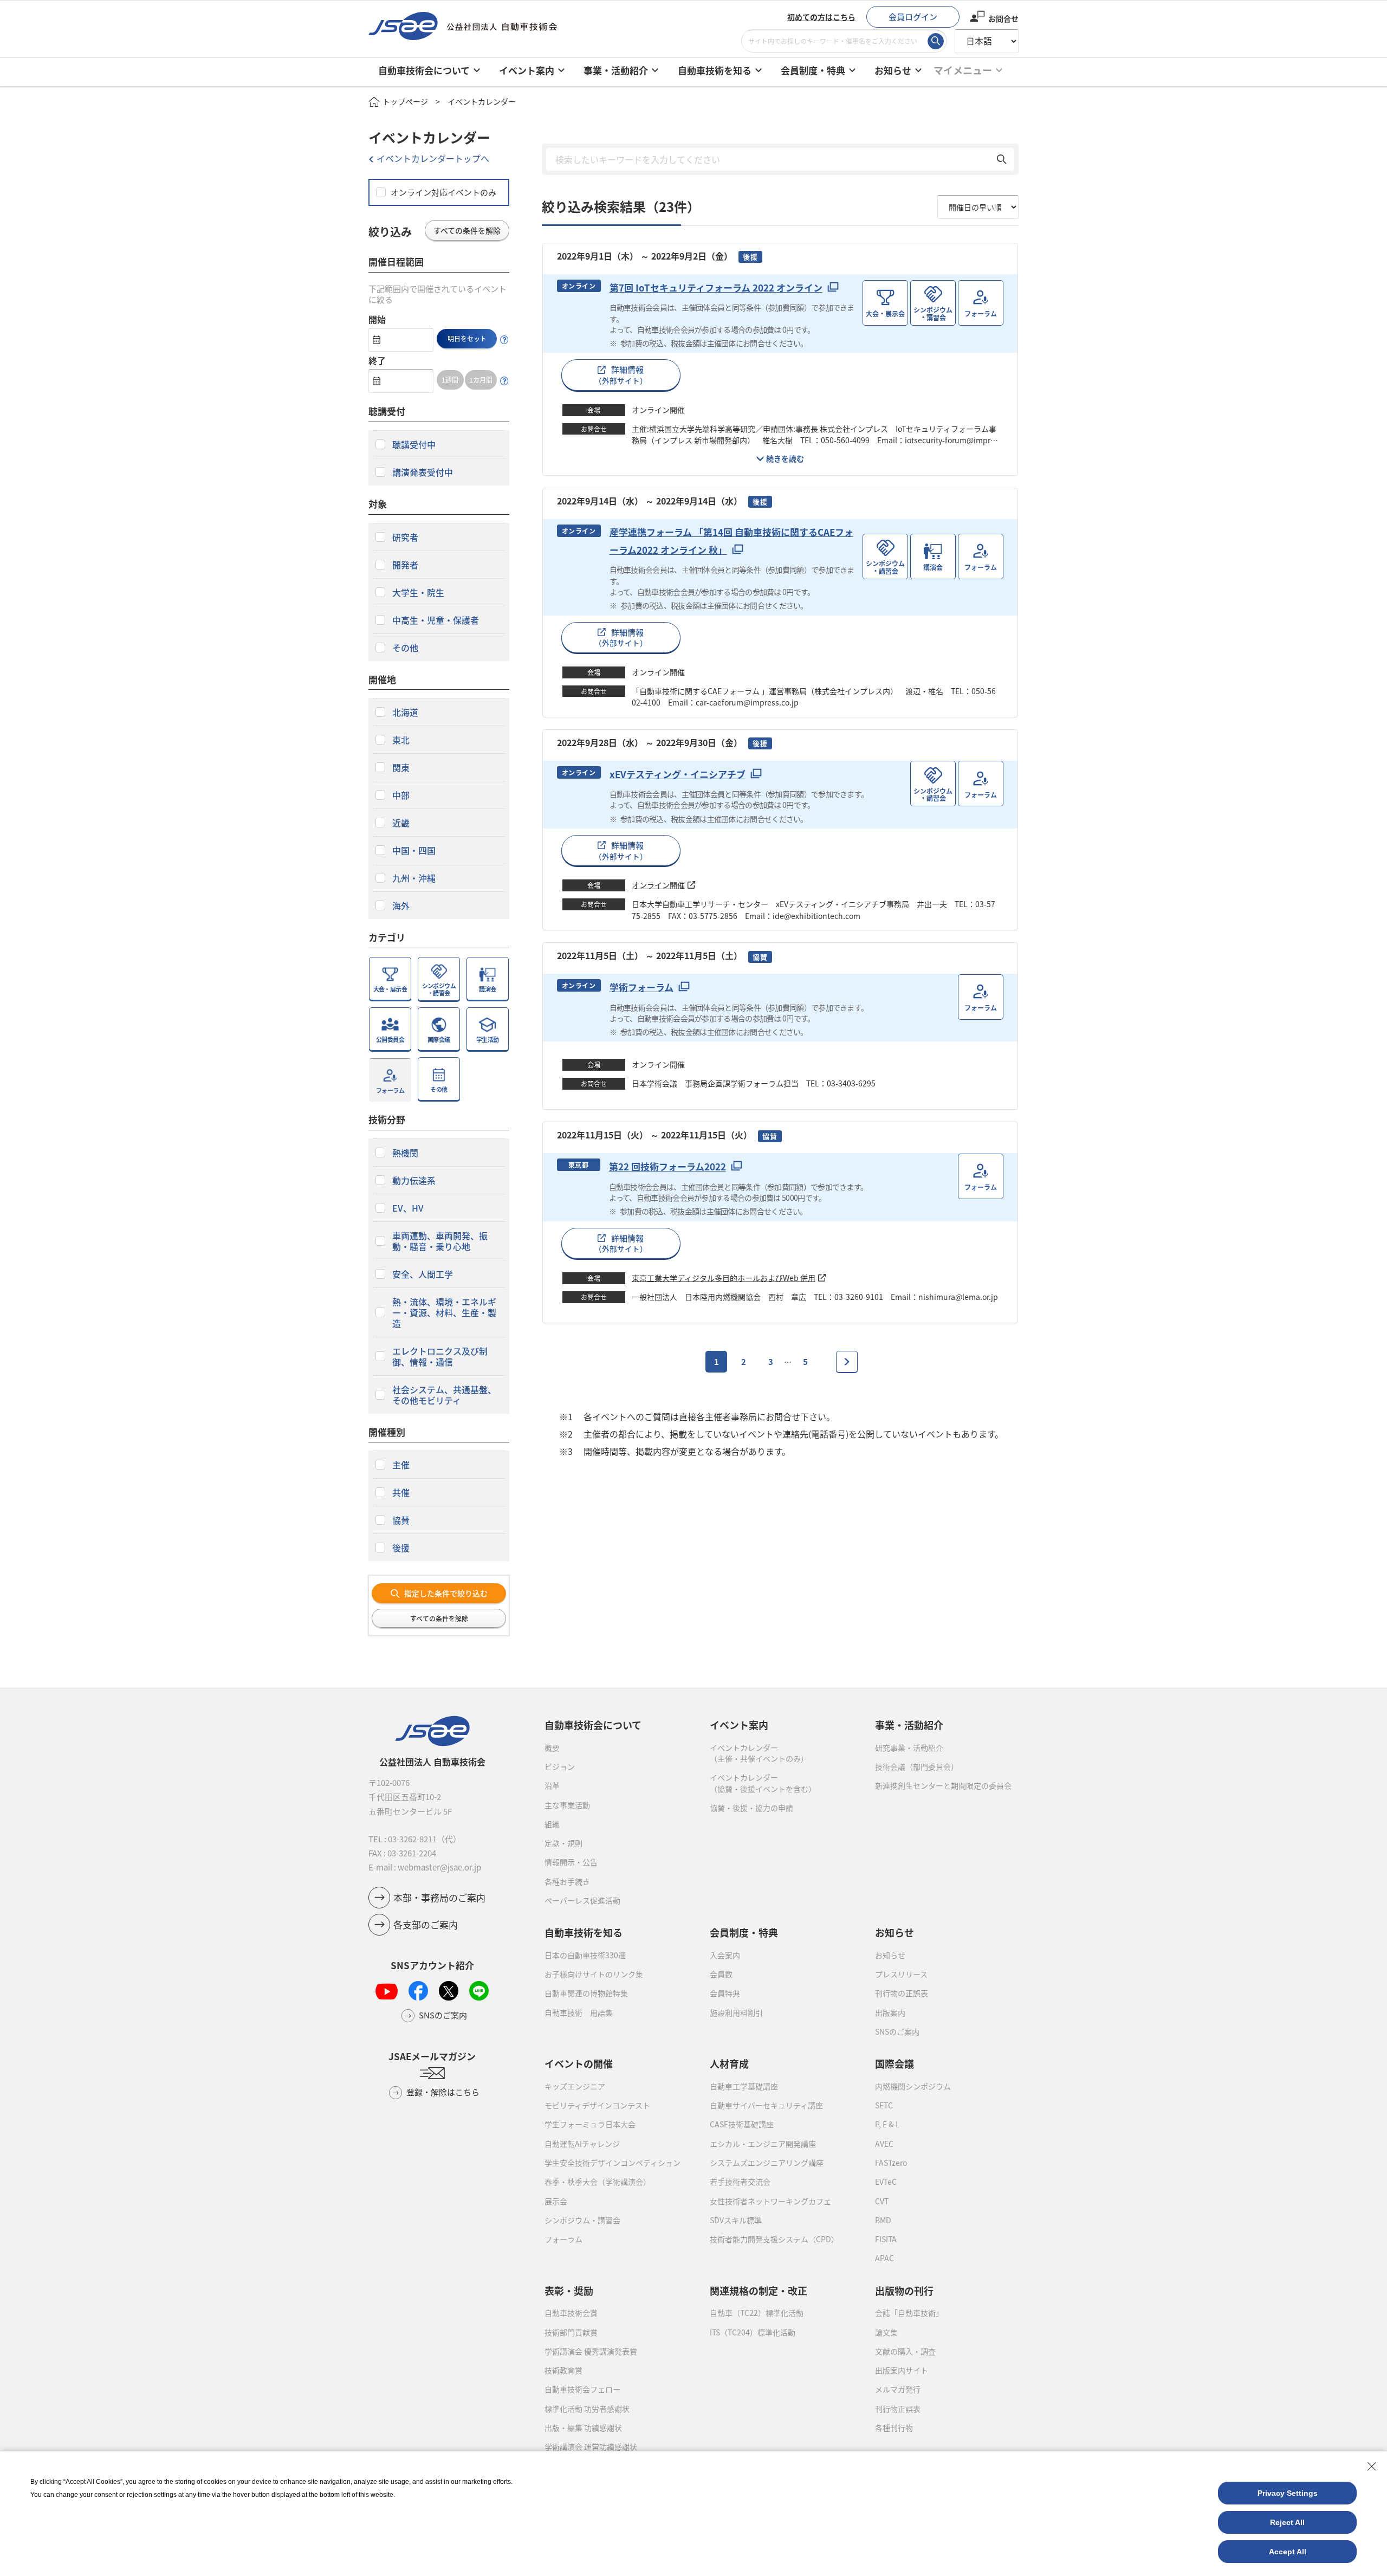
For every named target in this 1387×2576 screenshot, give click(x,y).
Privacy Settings (1288, 2493)
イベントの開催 (579, 2063)
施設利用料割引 (736, 2012)
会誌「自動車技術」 (909, 2313)
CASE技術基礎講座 (742, 2124)
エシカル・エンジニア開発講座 (763, 2144)
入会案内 (725, 1955)
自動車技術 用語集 (579, 2012)
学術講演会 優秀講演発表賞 (591, 2351)
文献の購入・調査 (905, 2351)
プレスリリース (901, 1974)
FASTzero (891, 2163)
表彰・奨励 (569, 2290)
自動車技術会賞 (571, 2313)
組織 (552, 1824)
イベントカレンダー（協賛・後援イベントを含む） (763, 1783)
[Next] (847, 1362)
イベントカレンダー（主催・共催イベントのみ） (759, 1753)
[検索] (936, 41)
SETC (884, 2105)
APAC (884, 2258)
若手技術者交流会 (740, 2182)
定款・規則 (563, 1843)
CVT (882, 2201)
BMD (883, 2220)
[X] (449, 1991)
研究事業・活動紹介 (909, 1747)
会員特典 (725, 1993)
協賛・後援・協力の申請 (751, 1808)
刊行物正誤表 (898, 2409)
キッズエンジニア (575, 2086)
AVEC (884, 2144)
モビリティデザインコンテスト (597, 2105)
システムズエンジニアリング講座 (767, 2163)
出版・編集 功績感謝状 (583, 2428)
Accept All (1288, 2552)
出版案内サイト (902, 2370)
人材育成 (729, 2063)
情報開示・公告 (571, 1862)
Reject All (1287, 2522)
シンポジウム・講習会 (582, 2220)
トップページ (405, 101)
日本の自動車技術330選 (585, 1955)
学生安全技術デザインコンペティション (613, 2163)
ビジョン (560, 1766)
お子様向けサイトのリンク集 (594, 1974)
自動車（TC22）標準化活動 (757, 2313)
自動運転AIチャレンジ (582, 2144)
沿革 (552, 1785)
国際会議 (895, 2063)
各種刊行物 (894, 2428)
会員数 (721, 1974)
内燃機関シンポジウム (913, 2086)
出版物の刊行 (904, 2290)
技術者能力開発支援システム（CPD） (774, 2239)
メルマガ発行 (898, 2389)
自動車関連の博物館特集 (586, 1993)
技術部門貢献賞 (571, 2332)
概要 (552, 1747)
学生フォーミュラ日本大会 (590, 2124)
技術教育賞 (563, 2370)
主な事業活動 (567, 1805)
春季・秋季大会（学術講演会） (598, 2182)
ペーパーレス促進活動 (582, 1900)
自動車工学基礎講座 (744, 2086)
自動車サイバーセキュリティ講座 (766, 2105)
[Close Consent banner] (1372, 2467)
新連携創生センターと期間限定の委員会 (943, 1785)
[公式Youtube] (387, 1991)
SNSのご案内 (897, 2031)
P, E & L (887, 2124)
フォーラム (563, 2239)
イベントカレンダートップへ (433, 158)
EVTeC (886, 2182)
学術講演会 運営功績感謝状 (591, 2446)
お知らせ (890, 1955)
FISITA (886, 2239)
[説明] (504, 340)
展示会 (556, 2201)
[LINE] (479, 1991)
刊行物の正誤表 (902, 1993)
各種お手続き (567, 1881)
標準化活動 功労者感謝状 (587, 2409)
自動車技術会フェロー (582, 2389)
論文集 (886, 2332)
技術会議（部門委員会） (917, 1766)
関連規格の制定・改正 (759, 2290)
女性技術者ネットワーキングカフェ (770, 2201)
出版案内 (890, 2012)
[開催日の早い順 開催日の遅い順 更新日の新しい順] (978, 207)
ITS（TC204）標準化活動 (753, 2332)
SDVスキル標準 (736, 2220)
